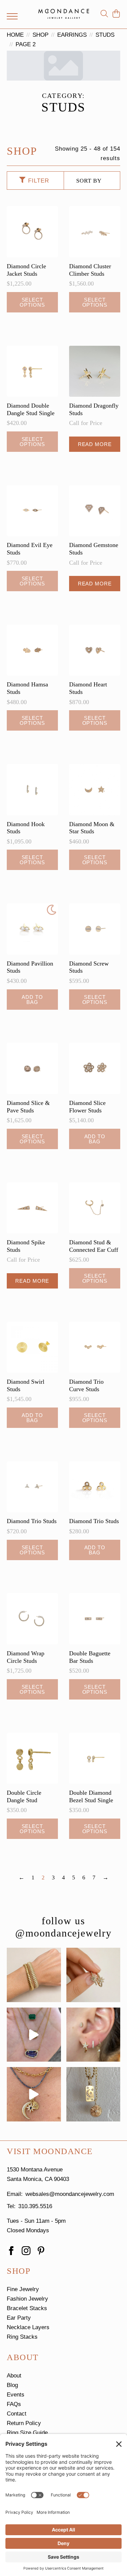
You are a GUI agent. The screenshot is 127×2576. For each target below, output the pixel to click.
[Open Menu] (12, 16)
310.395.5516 (35, 2206)
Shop (40, 35)
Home (15, 35)
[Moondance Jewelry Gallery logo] (64, 14)
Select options (32, 302)
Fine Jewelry (23, 2289)
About (14, 2376)
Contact (17, 2414)
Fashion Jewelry (27, 2299)
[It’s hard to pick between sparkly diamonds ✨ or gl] (34, 1975)
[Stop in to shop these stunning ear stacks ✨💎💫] (93, 2035)
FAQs (14, 2404)
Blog (12, 2385)
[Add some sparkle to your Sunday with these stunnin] (93, 1975)
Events (16, 2395)
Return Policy (24, 2423)
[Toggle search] (104, 14)
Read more (95, 444)
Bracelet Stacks (27, 2308)
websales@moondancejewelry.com (70, 2194)
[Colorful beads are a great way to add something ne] (34, 2094)
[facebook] (11, 2251)
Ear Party (19, 2318)
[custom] (41, 2251)
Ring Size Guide (27, 2433)
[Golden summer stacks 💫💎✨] (93, 2094)
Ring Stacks (22, 2337)
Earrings (72, 35)
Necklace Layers (28, 2327)
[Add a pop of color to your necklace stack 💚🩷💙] (34, 2035)
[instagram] (26, 2251)
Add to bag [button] (32, 1000)
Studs (105, 35)
